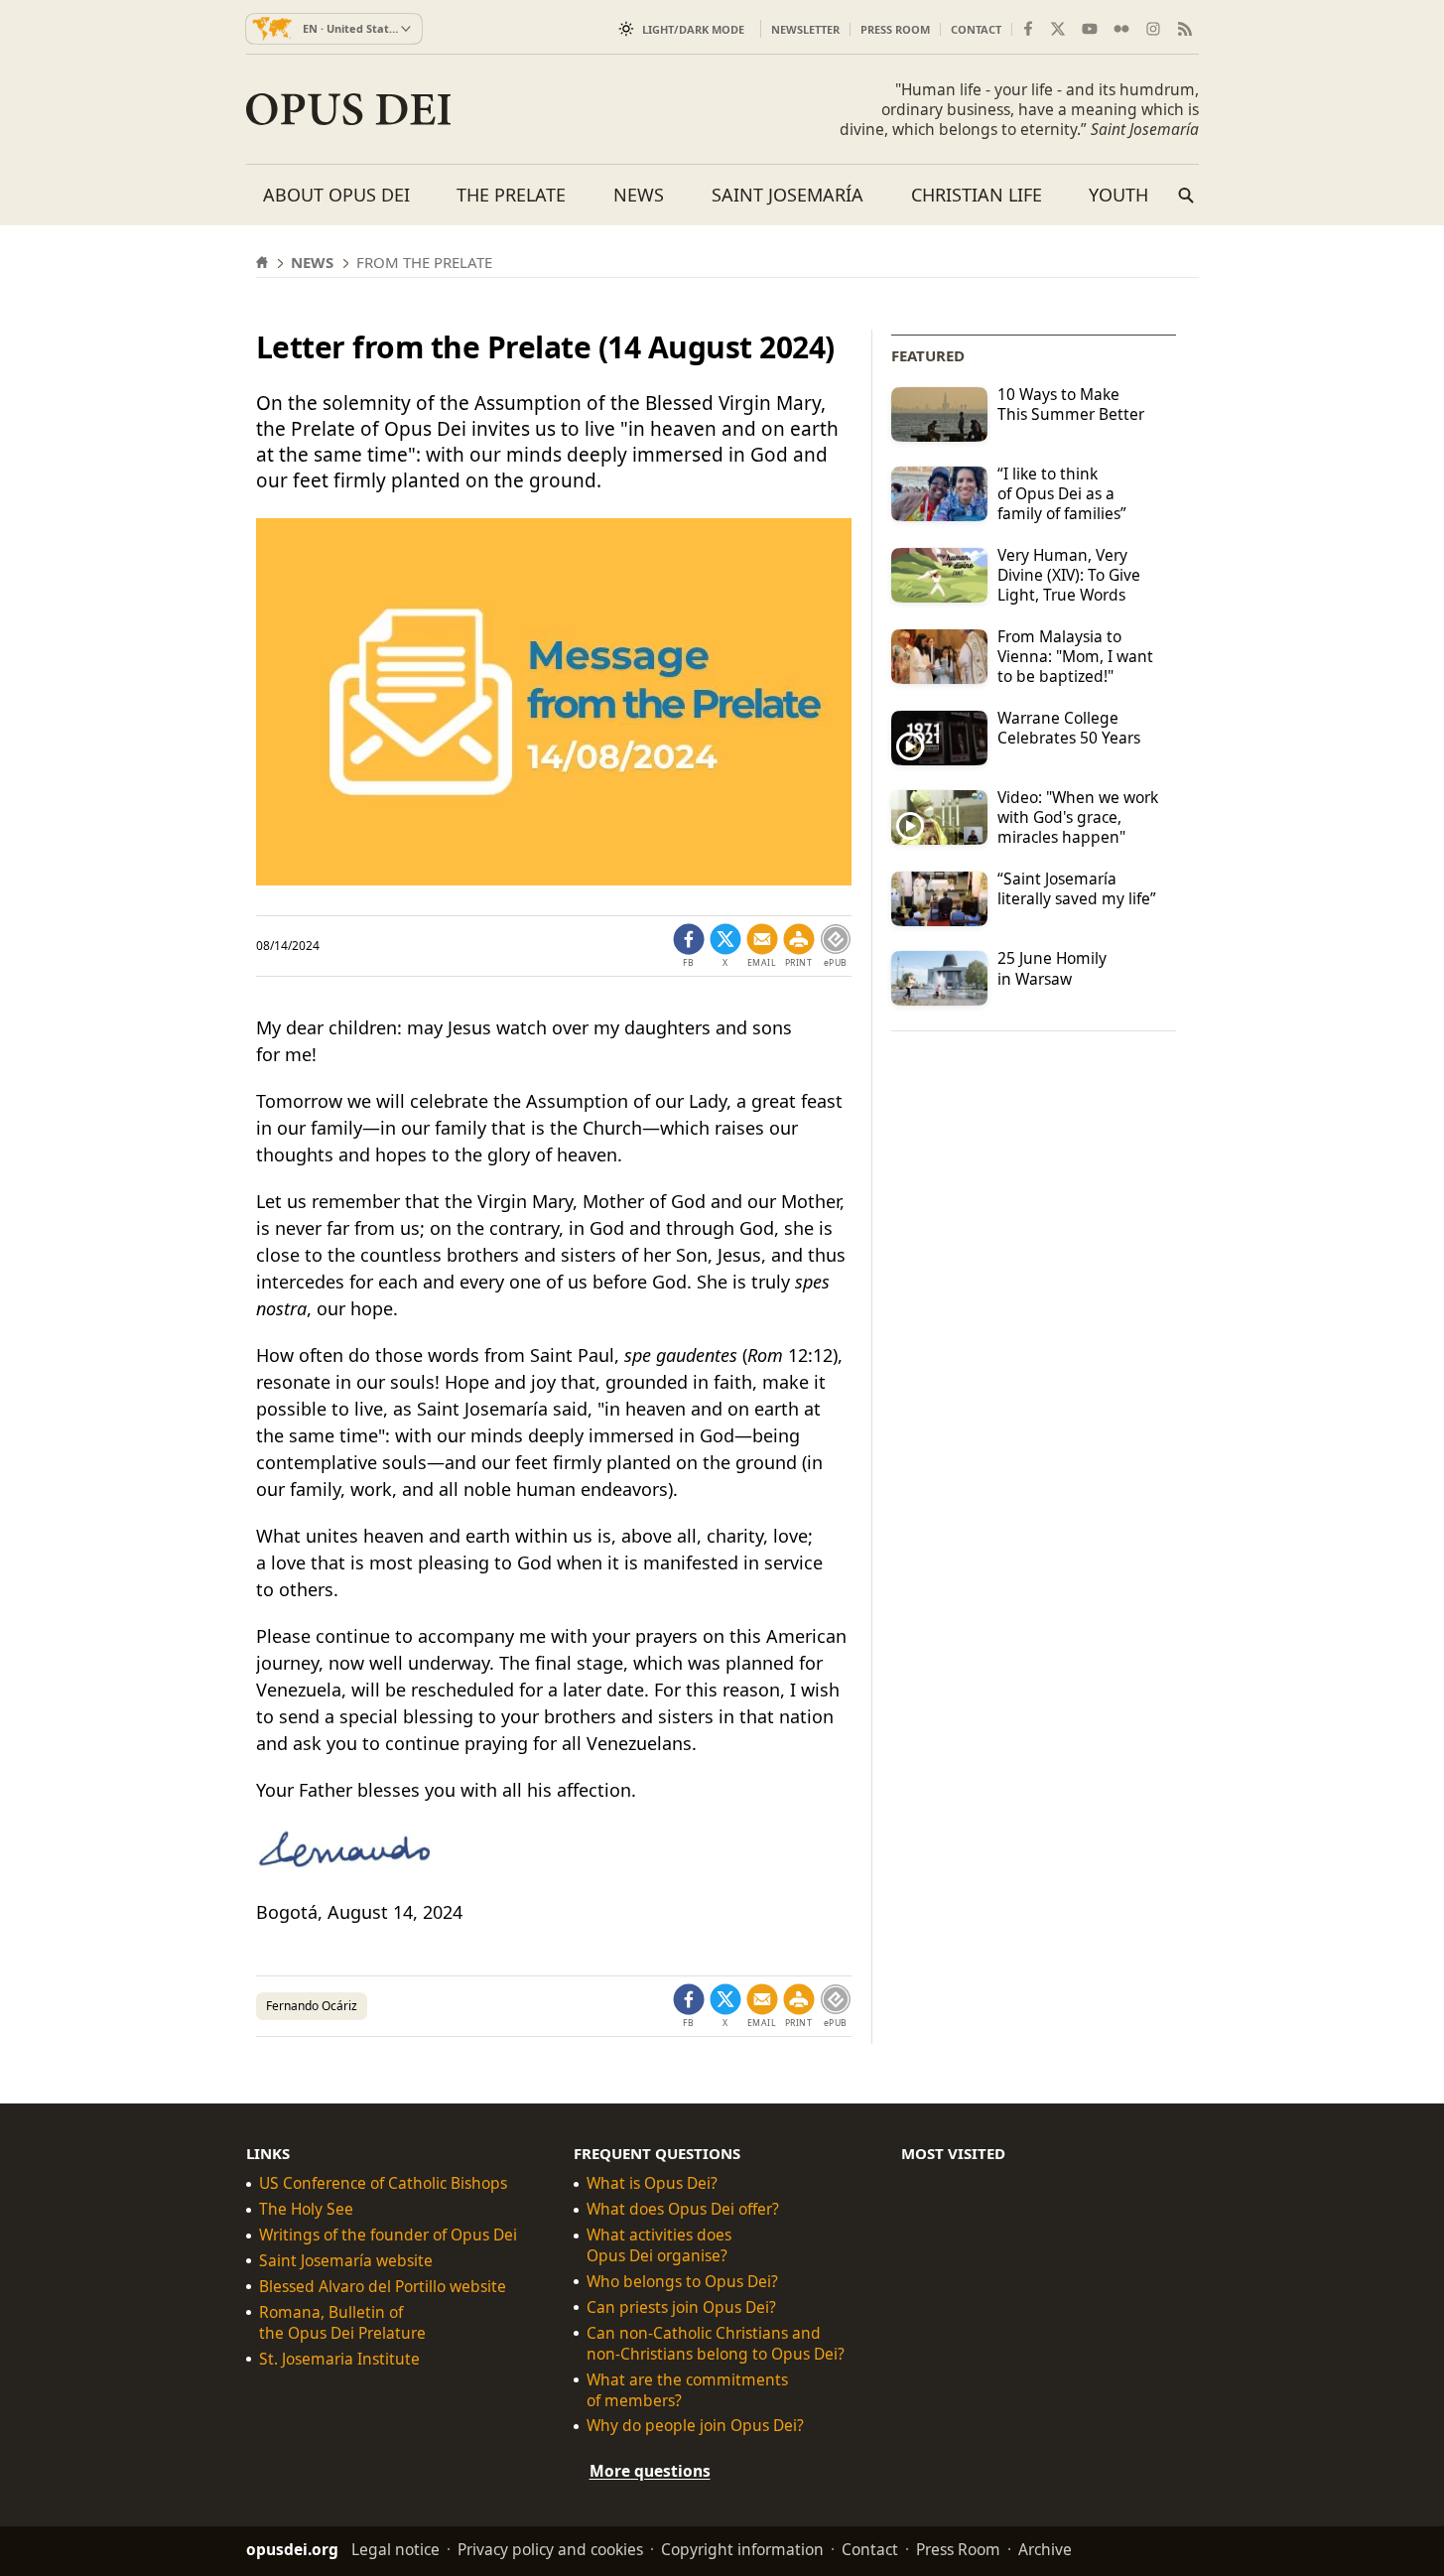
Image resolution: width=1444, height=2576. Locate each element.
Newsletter (805, 29)
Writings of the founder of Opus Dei (388, 2235)
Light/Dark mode (693, 29)
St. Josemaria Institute (339, 2359)
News (639, 195)
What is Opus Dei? (652, 2183)
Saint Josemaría (788, 195)
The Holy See (306, 2209)
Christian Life (977, 195)
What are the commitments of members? (687, 2390)
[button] (799, 946)
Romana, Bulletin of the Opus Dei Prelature (342, 2323)
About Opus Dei (336, 195)
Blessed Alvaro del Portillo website (383, 2287)
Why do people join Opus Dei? (695, 2426)
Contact (976, 29)
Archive (1045, 2549)
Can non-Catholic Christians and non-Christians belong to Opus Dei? (716, 2344)
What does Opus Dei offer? (683, 2209)
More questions (650, 2471)
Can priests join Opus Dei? (681, 2307)
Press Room (895, 29)
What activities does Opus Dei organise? (659, 2245)
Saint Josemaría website (346, 2261)
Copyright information (742, 2549)
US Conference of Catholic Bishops (383, 2183)
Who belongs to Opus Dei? (682, 2282)
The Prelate (511, 195)
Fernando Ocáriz (312, 2006)
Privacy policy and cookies (550, 2549)
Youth (1118, 195)
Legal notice (395, 2549)
